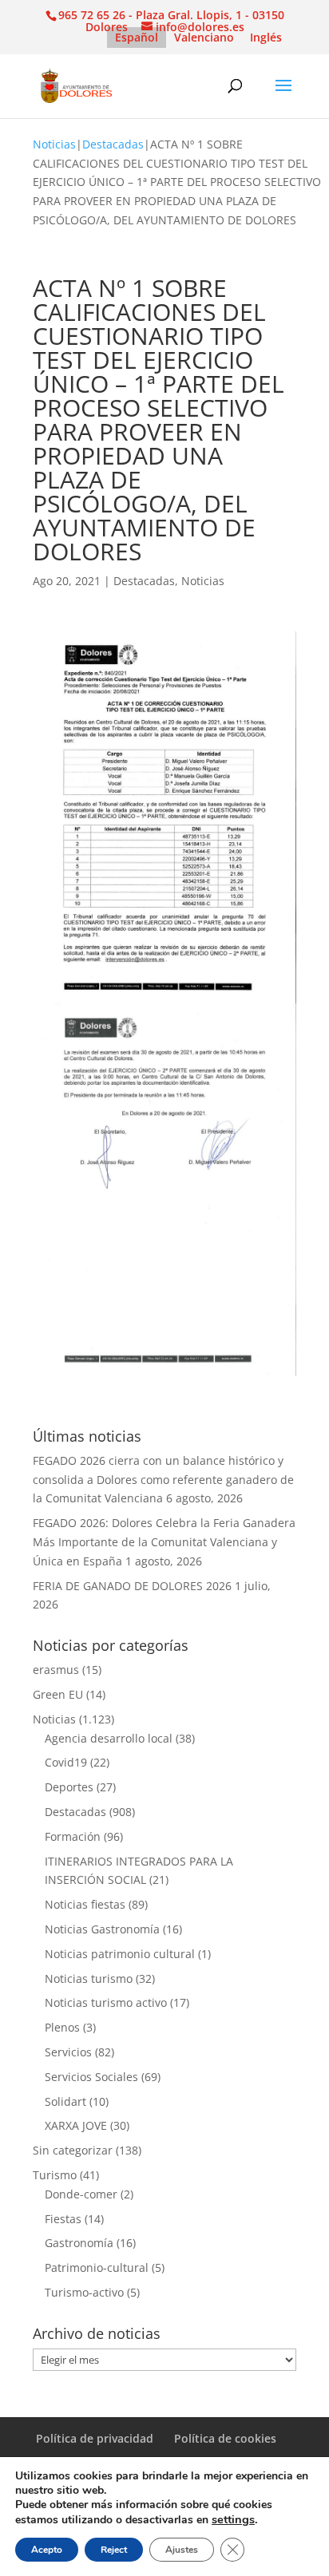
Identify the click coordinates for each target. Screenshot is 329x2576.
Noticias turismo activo (106, 2002)
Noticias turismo (89, 1978)
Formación (73, 1836)
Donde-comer (81, 2194)
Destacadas (113, 144)
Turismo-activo (84, 2292)
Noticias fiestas (85, 1904)
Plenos (62, 2027)
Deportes (69, 1787)
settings (233, 2519)
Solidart (65, 2101)
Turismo (55, 2175)
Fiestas (63, 2219)
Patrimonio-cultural (97, 2267)
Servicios (68, 2052)
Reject (114, 2550)
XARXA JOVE (76, 2125)
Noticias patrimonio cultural (120, 1954)
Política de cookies (225, 2438)
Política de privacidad (95, 2438)
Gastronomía (79, 2243)
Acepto (47, 2550)
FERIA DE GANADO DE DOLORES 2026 (132, 1586)
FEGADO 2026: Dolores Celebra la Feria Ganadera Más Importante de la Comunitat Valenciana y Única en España (164, 1542)
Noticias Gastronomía (102, 1929)
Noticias (54, 144)
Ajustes (182, 2550)
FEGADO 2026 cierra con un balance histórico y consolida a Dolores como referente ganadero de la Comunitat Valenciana (163, 1480)
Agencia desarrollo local (109, 1738)
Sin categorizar (73, 2150)
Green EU (58, 1694)
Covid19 (66, 1762)
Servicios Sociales (91, 2077)
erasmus (56, 1670)
